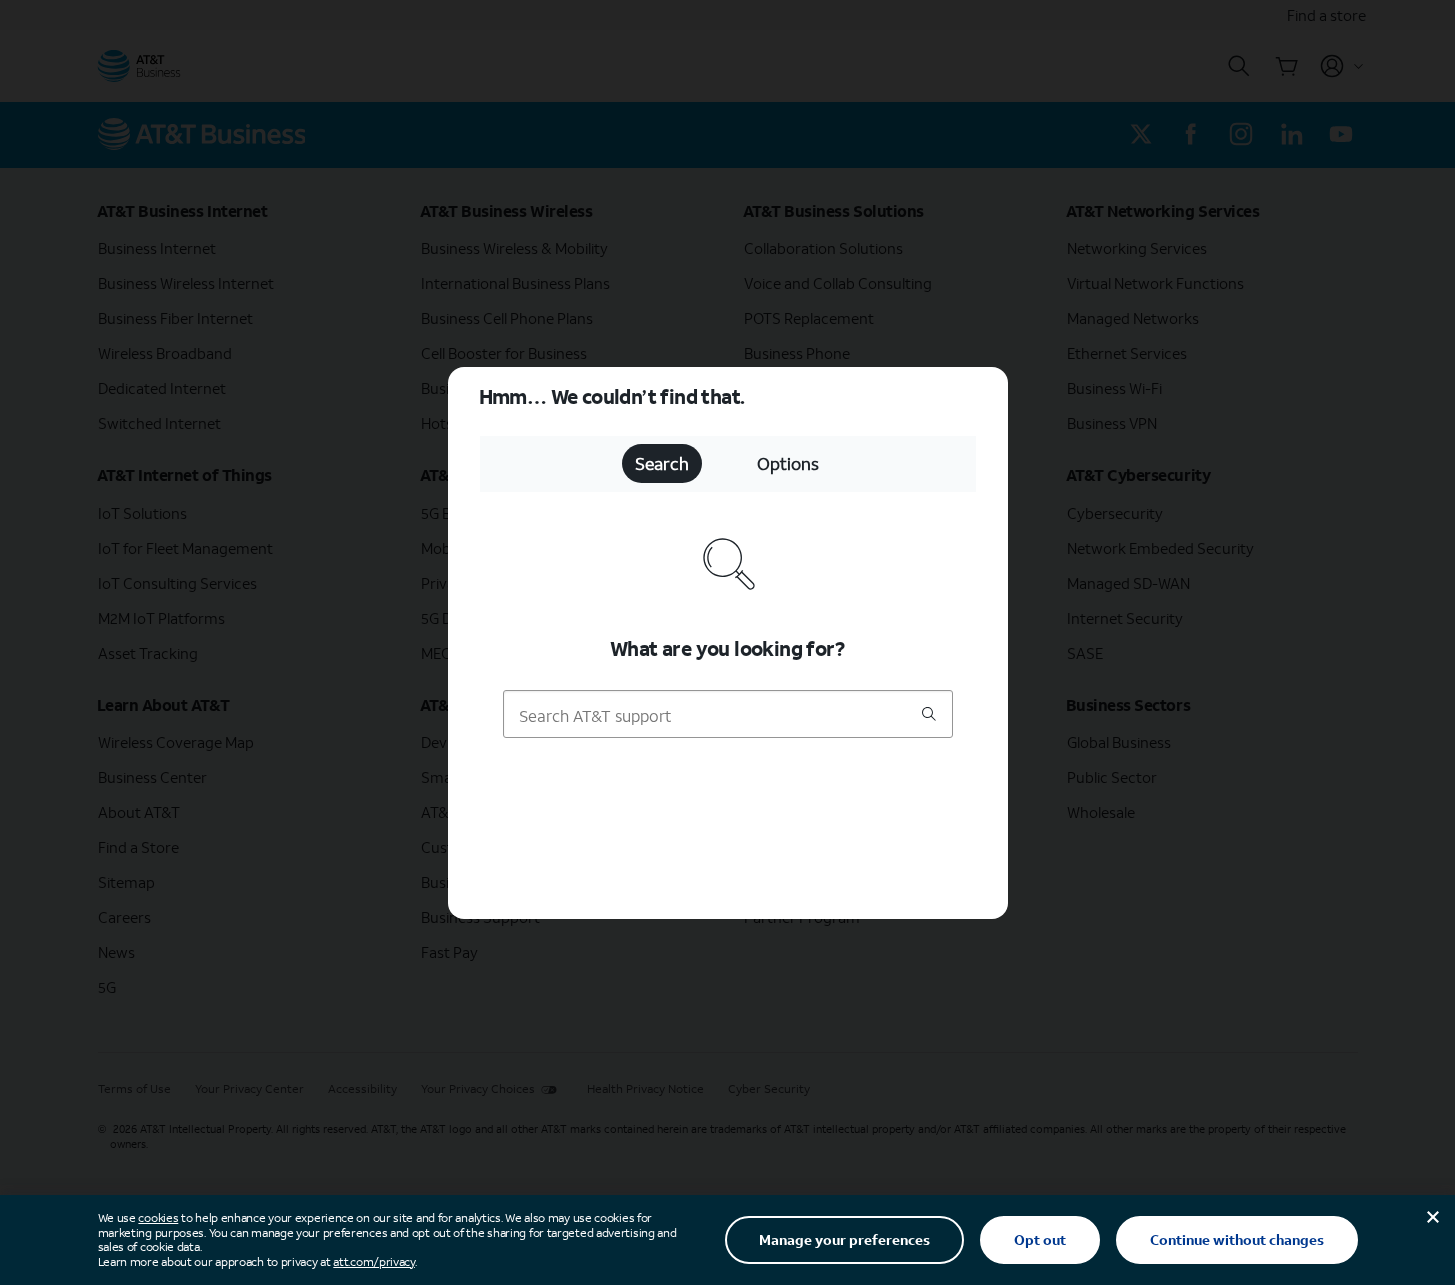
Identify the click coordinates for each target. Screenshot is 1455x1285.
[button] (727, 642)
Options (788, 463)
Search (662, 463)
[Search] (929, 715)
